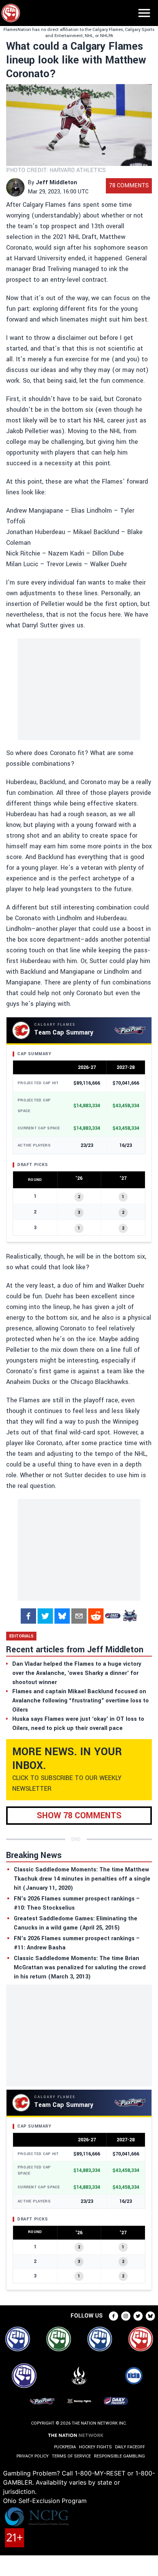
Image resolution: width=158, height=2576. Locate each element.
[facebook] (28, 1616)
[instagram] (126, 2316)
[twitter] (45, 1616)
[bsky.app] (62, 1616)
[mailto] (79, 1616)
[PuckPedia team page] (130, 1616)
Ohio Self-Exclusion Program (45, 2501)
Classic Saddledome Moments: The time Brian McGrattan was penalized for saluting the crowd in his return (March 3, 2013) (80, 1968)
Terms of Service (71, 2456)
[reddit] (96, 1616)
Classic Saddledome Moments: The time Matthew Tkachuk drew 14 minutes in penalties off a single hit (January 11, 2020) (82, 1879)
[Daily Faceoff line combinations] (113, 1616)
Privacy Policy (33, 2456)
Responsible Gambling (119, 2456)
